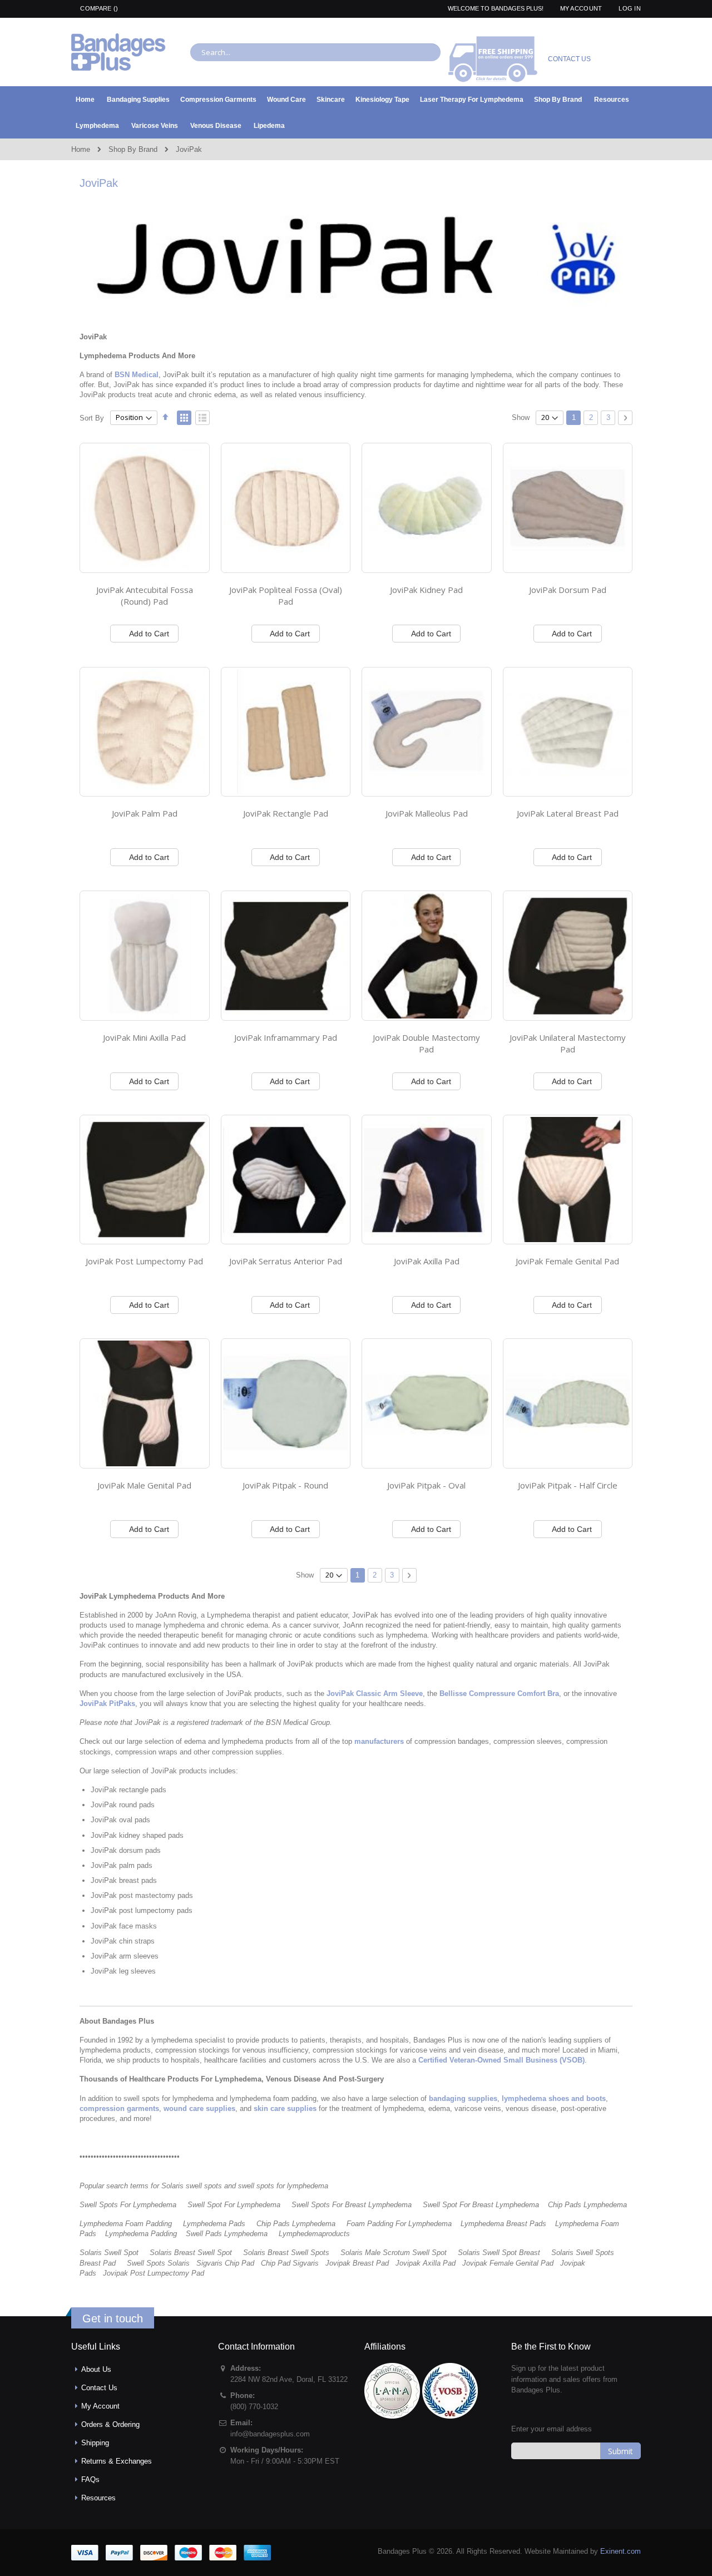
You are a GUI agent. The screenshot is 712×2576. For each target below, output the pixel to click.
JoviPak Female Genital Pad (567, 1261)
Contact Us (99, 2388)
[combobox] (315, 52)
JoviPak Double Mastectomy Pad (426, 1044)
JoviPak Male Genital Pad (144, 1485)
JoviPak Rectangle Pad (286, 813)
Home (81, 149)
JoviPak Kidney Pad (426, 590)
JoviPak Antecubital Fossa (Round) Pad (145, 596)
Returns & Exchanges (117, 2461)
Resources (98, 2498)
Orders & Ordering (110, 2424)
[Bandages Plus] (118, 52)
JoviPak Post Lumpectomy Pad (144, 1261)
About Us (96, 2369)
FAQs (90, 2479)
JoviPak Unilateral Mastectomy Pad (568, 1044)
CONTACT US (569, 59)
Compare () (98, 8)
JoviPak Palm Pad (145, 813)
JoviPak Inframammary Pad (286, 1037)
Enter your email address (552, 2429)
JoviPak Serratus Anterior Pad (286, 1261)
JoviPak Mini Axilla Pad (144, 1037)
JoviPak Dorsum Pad (568, 590)
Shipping (95, 2443)
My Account (581, 8)
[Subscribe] (620, 2451)
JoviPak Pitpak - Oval (426, 1485)
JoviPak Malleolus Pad (427, 813)
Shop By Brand (133, 149)
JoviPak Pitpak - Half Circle (568, 1485)
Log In (630, 8)
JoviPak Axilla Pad (427, 1261)
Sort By (92, 417)
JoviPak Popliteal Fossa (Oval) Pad (286, 596)
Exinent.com (620, 2551)
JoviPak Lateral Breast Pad (568, 813)
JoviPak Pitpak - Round (285, 1485)
